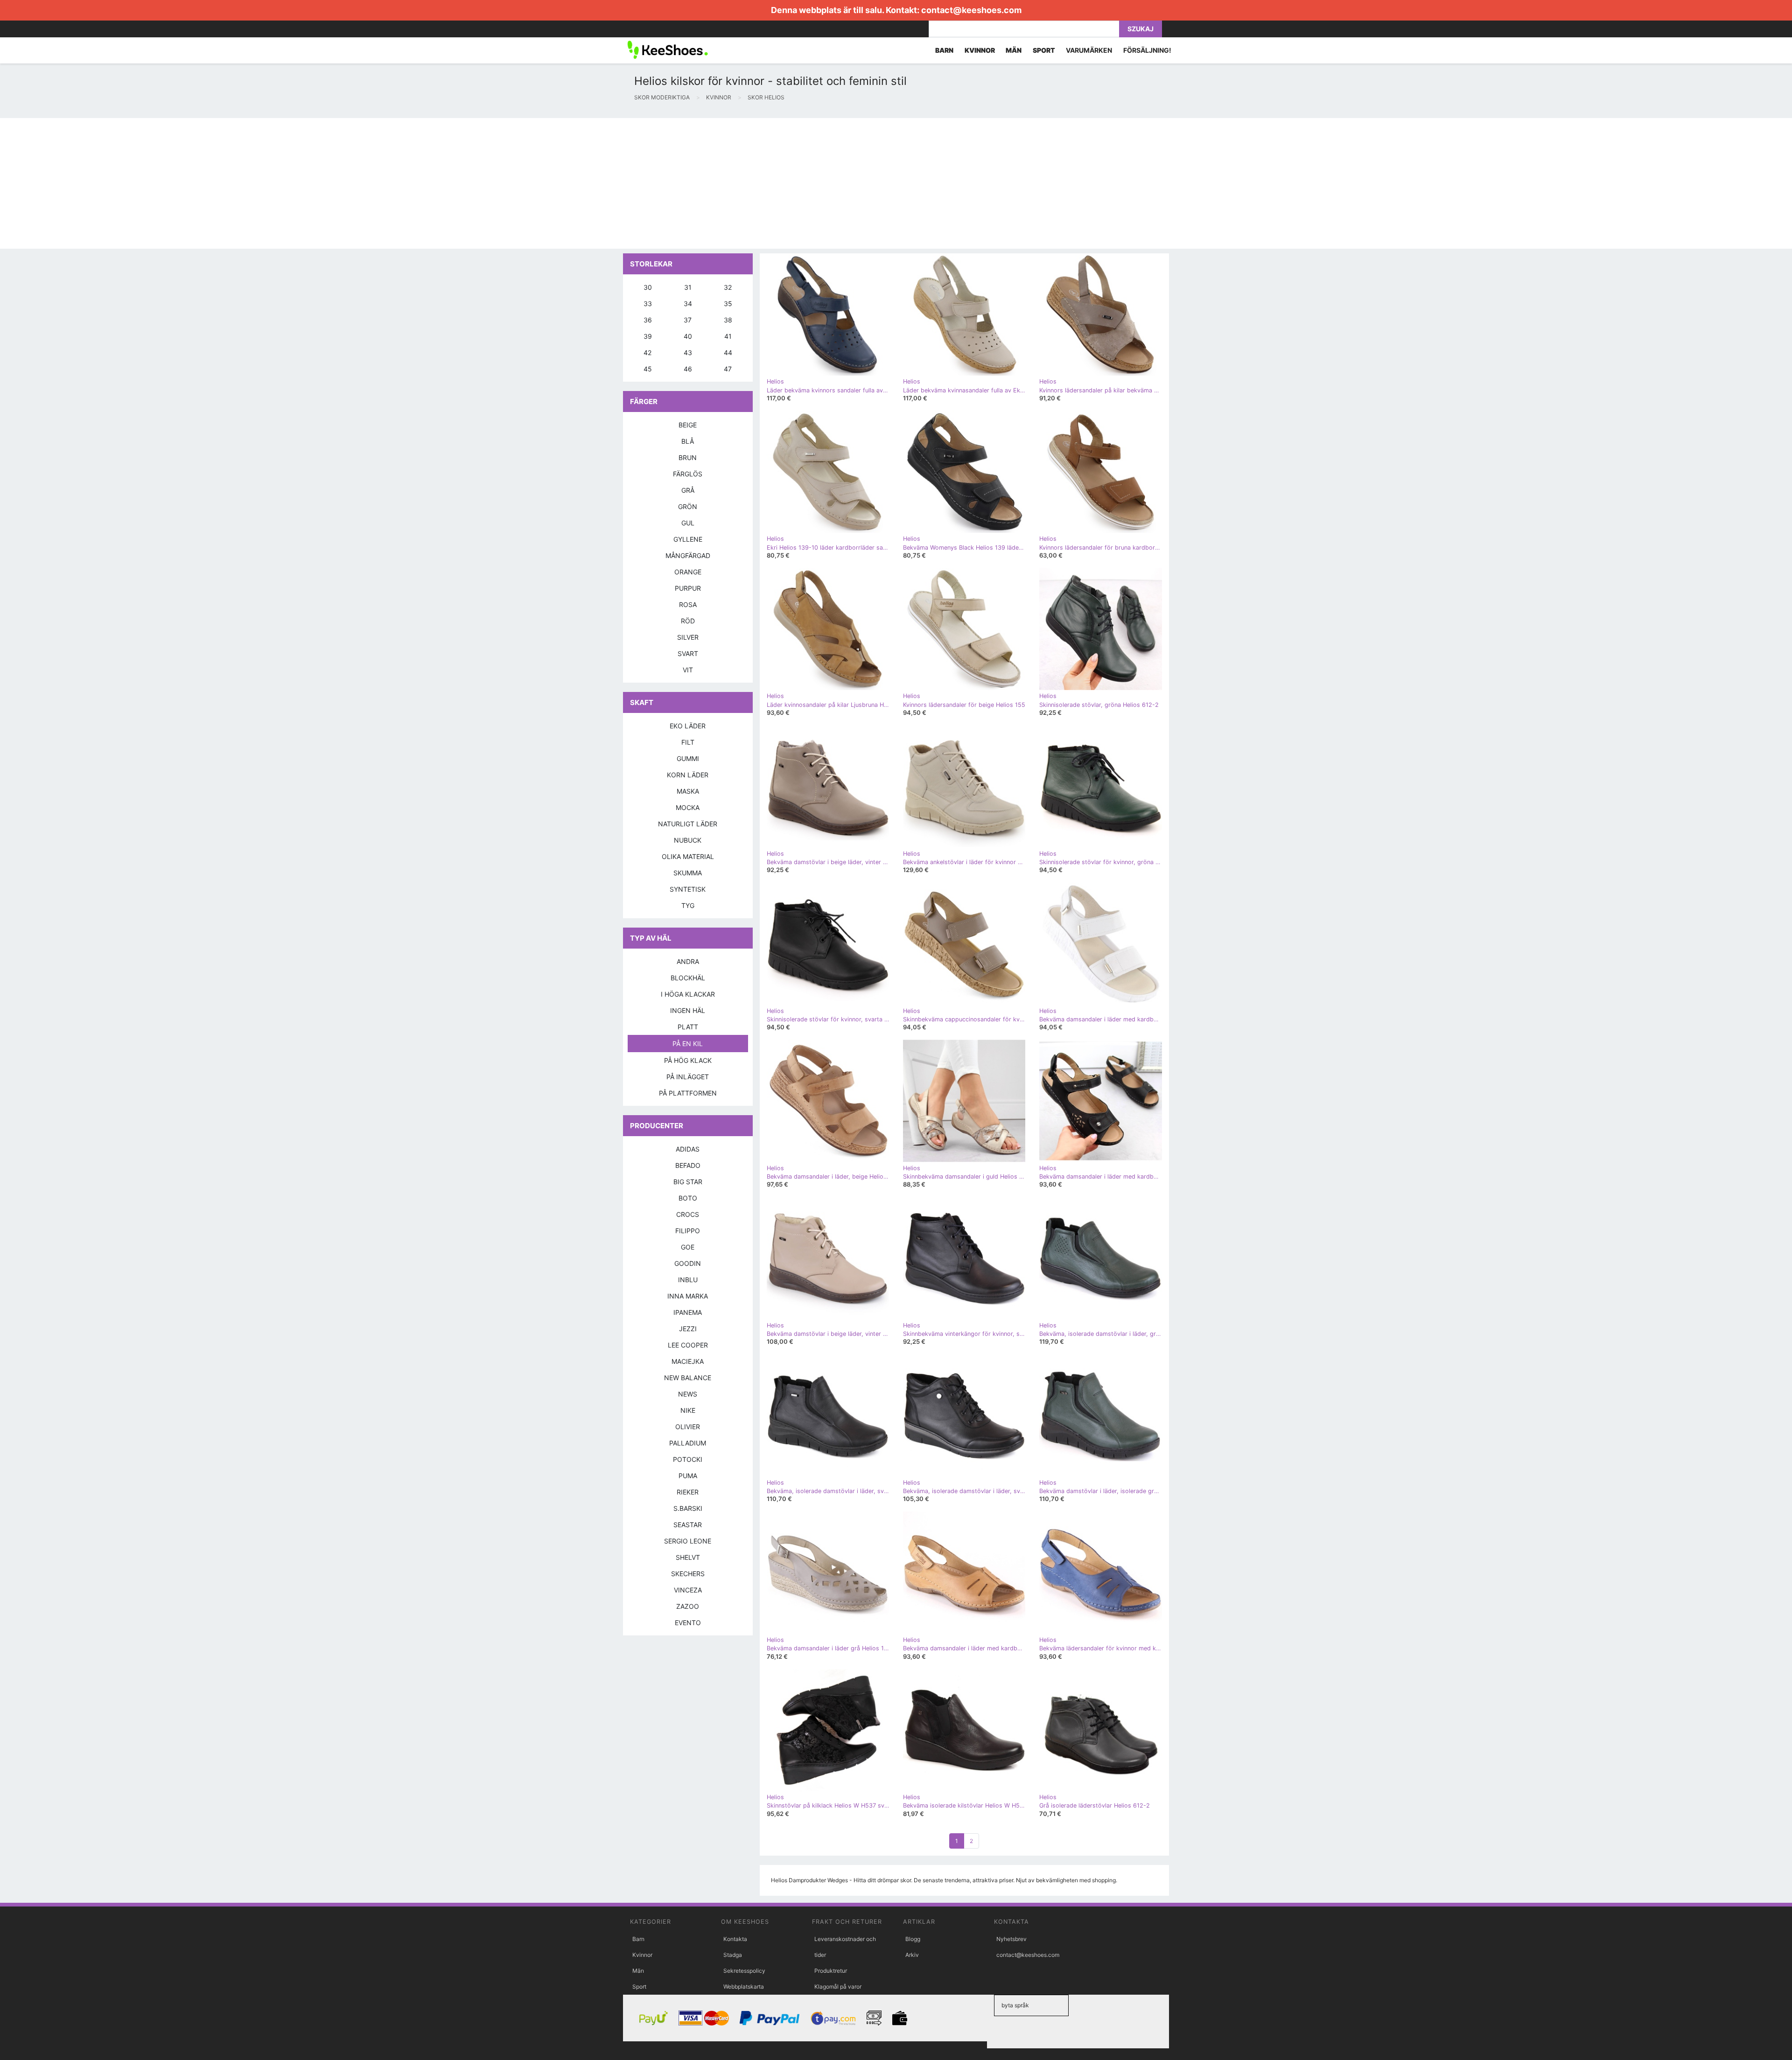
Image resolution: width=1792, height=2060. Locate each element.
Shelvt (688, 1557)
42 (647, 353)
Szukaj (1141, 29)
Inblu (688, 1280)
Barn (638, 1939)
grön (688, 506)
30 (648, 287)
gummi (688, 758)
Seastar (688, 1525)
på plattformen (688, 1093)
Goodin (688, 1263)
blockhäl (688, 978)
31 (688, 287)
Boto (688, 1198)
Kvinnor (642, 1955)
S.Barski (688, 1508)
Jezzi (688, 1329)
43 (688, 353)
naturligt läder (688, 824)
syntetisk (688, 889)
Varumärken (1089, 50)
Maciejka (688, 1361)
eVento (688, 1623)
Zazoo (688, 1606)
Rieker (688, 1492)
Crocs (688, 1214)
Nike (688, 1410)
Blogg (913, 1939)
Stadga (733, 1955)
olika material (688, 856)
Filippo (688, 1231)
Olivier (688, 1427)
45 (648, 369)
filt (688, 742)
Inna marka (688, 1296)
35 (728, 304)
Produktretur (831, 1971)
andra (688, 961)
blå (688, 441)
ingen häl (688, 1010)
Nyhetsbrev (1011, 1939)
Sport (639, 1987)
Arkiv (912, 1955)
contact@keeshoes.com (971, 10)
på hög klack (688, 1060)
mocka (688, 807)
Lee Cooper (688, 1345)
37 (688, 320)
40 (688, 336)
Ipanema (688, 1312)
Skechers (688, 1574)
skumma (688, 873)
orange (688, 572)
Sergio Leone (688, 1541)
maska (688, 791)
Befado (688, 1165)
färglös (688, 474)
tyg (688, 905)
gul (688, 523)
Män (638, 1971)
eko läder (688, 726)
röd (688, 621)
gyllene (688, 539)
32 (728, 287)
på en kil (688, 1044)
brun (688, 457)
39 (648, 336)
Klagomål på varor (838, 1987)
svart (688, 653)
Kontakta (735, 1939)
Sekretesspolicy (744, 1971)
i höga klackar (688, 994)
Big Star (688, 1182)
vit (688, 670)
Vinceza (688, 1590)
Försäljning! (1147, 50)
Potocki (688, 1459)
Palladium (688, 1443)
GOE (688, 1247)
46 (688, 369)
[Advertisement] (280, 183)
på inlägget (688, 1077)
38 (728, 320)
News (688, 1394)
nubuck (688, 840)
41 (728, 336)
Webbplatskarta (744, 1987)
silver (688, 637)
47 (728, 369)
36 (648, 320)
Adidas (688, 1149)
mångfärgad (688, 555)
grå (688, 490)
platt (688, 1027)
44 (728, 353)
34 (688, 304)
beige (688, 425)
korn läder (688, 775)
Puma (688, 1476)
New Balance (688, 1378)
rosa (688, 604)
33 (648, 304)
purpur (688, 588)
